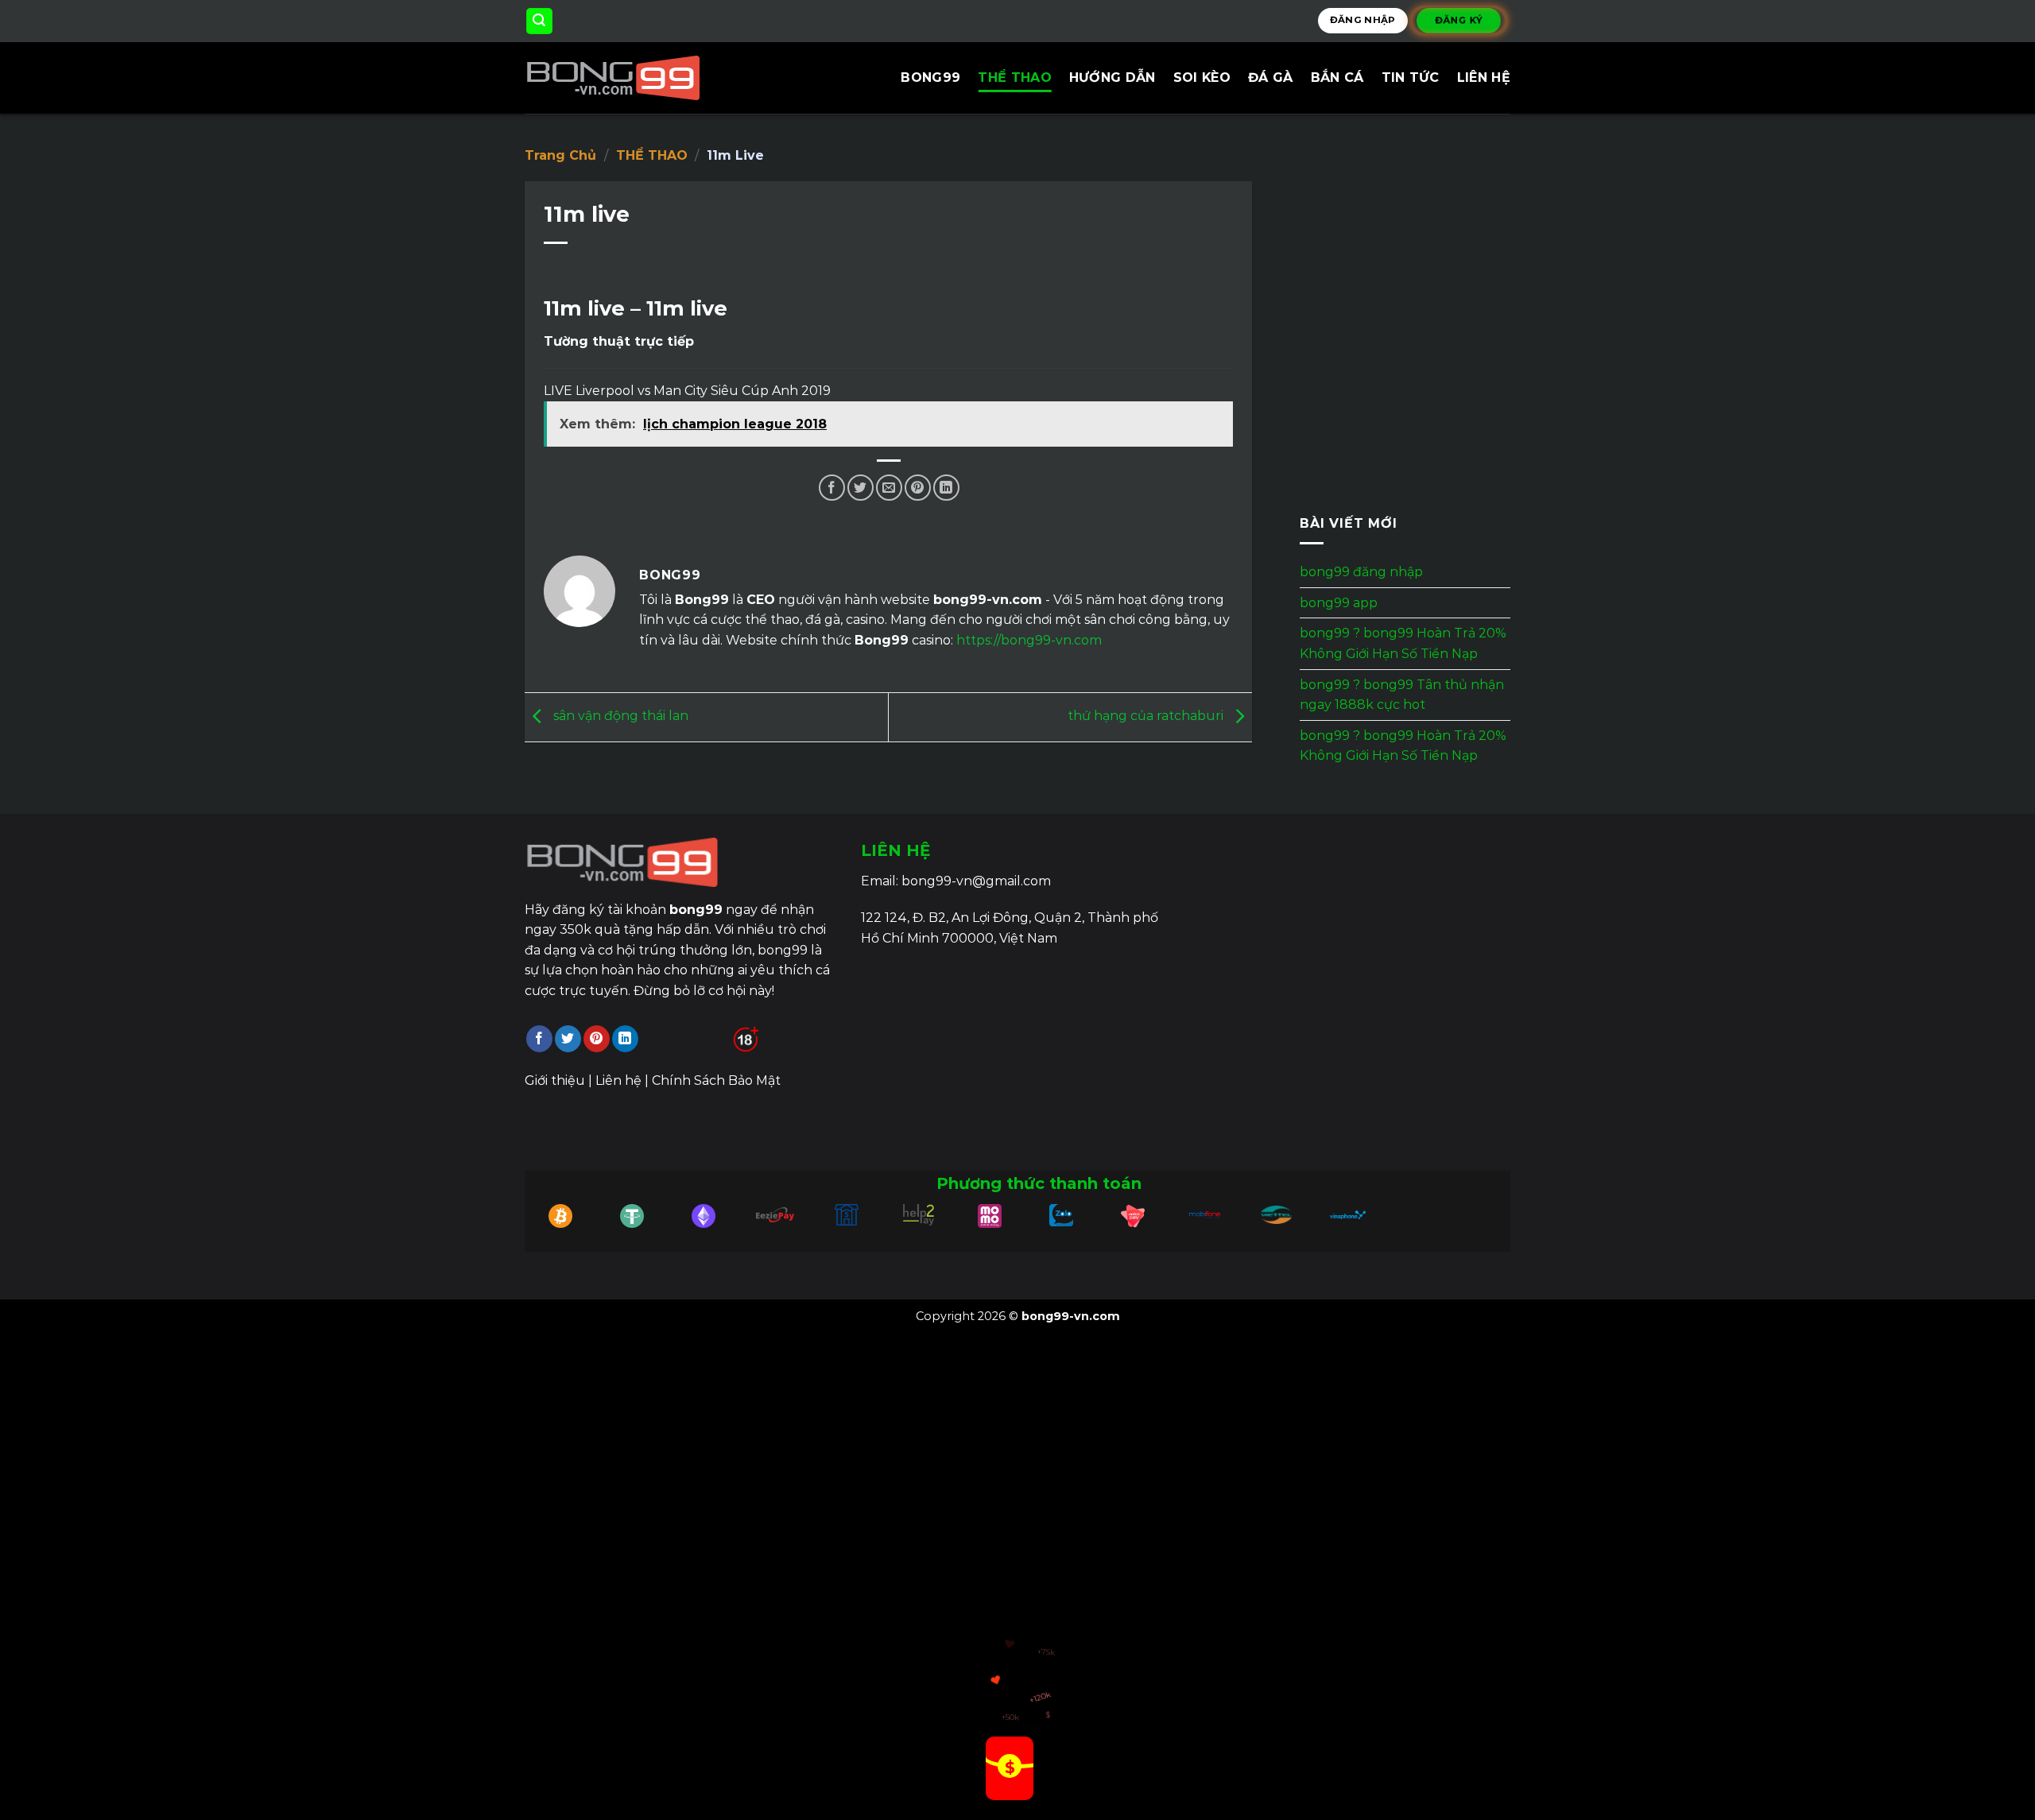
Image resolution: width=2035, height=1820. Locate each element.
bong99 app (1339, 603)
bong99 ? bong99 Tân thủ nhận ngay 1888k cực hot (1402, 695)
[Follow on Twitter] (568, 1039)
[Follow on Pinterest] (597, 1039)
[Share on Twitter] (861, 488)
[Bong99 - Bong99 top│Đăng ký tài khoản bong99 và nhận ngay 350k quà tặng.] (642, 78)
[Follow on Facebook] (539, 1039)
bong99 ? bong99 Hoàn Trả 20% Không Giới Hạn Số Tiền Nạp (1403, 644)
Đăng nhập (1363, 20)
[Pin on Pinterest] (918, 488)
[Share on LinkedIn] (946, 488)
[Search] (540, 21)
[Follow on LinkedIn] (625, 1039)
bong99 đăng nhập (1361, 572)
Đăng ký (1459, 20)
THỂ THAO (1015, 77)
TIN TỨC (1411, 77)
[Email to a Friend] (889, 488)
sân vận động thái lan (619, 716)
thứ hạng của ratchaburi (1147, 716)
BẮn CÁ (1337, 77)
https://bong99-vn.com (1029, 640)
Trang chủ (560, 155)
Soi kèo (1202, 77)
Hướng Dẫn (1112, 77)
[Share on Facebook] (832, 488)
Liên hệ (1484, 77)
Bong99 (930, 77)
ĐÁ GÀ (1271, 77)
